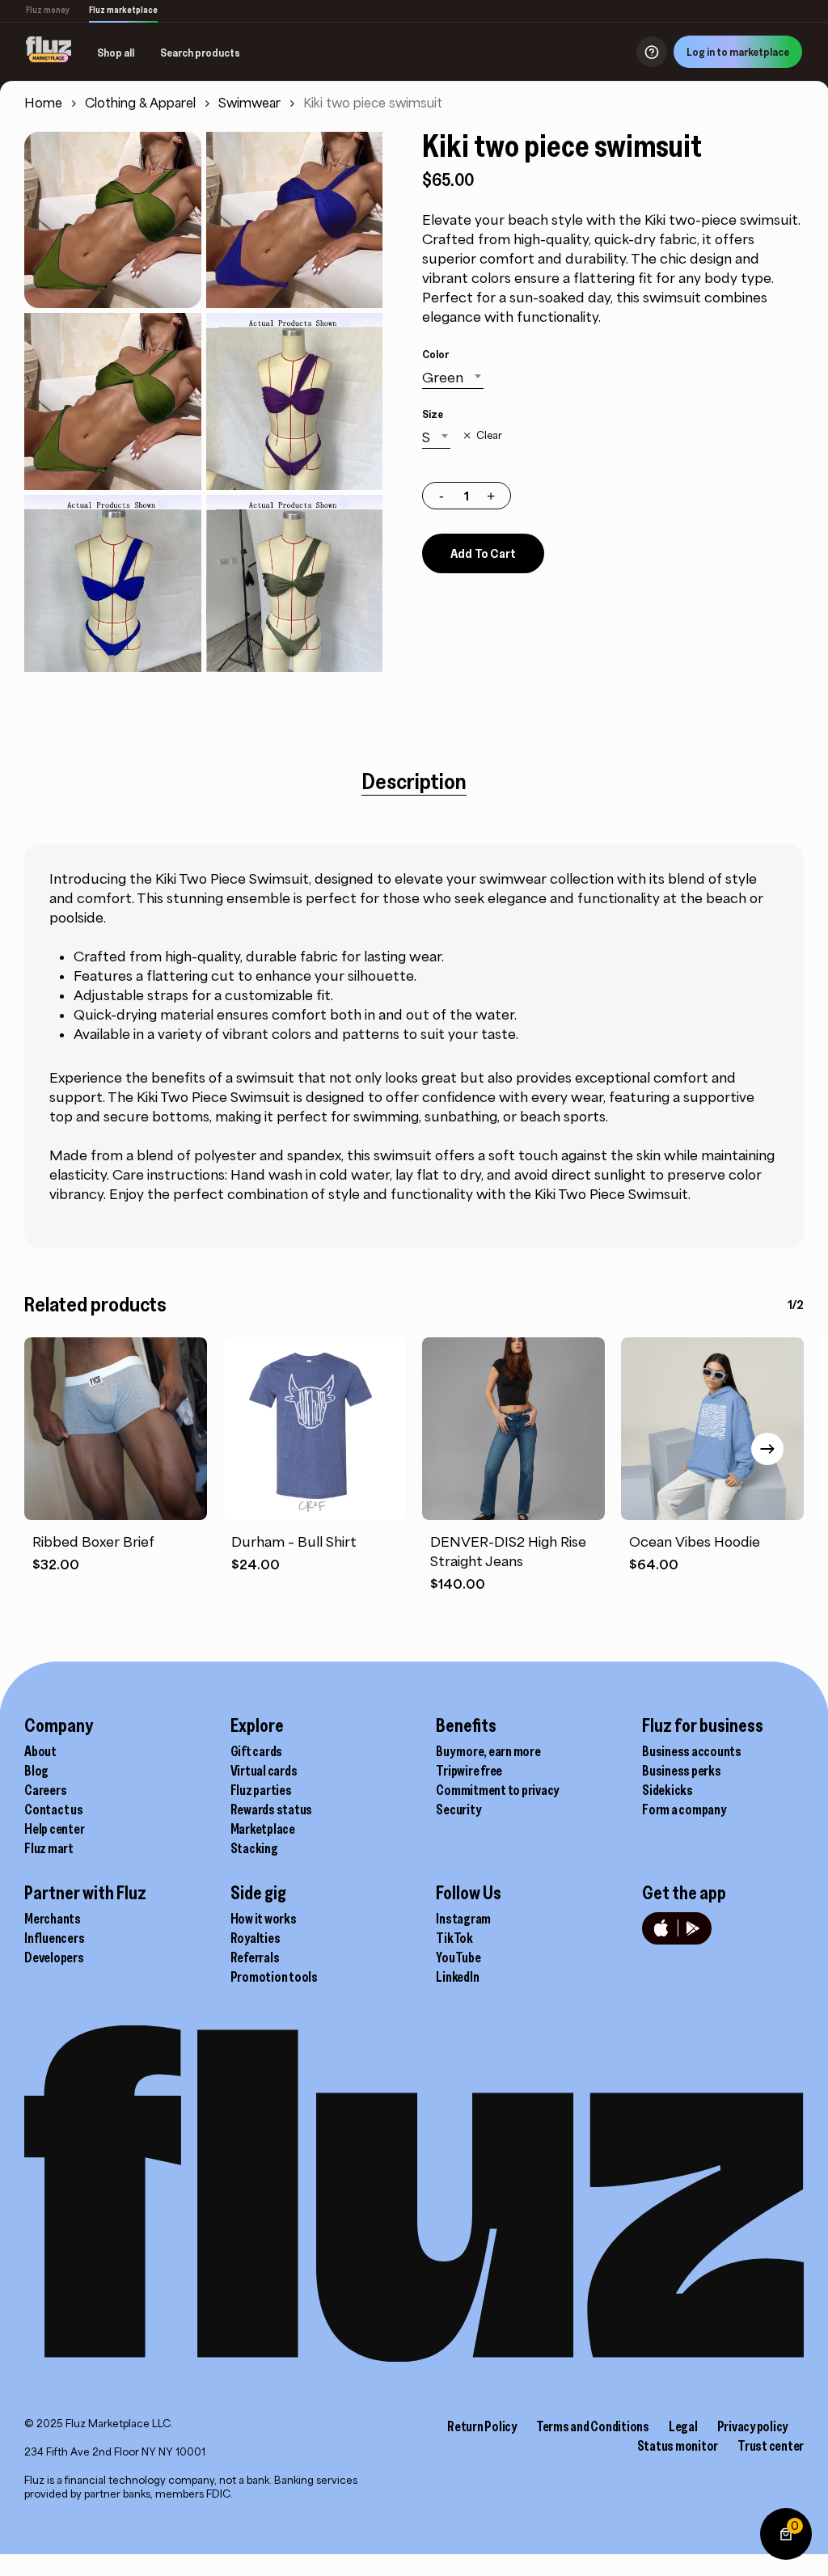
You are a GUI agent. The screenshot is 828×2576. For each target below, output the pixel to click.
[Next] (767, 1449)
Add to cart (483, 553)
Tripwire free (469, 1771)
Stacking (254, 1848)
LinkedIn (457, 1977)
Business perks (682, 1771)
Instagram (463, 1919)
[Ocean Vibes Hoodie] (712, 1429)
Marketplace (263, 1829)
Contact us (54, 1810)
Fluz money (48, 10)
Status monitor (678, 2446)
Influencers (54, 1938)
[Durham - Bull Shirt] (315, 1429)
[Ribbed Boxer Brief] (116, 1429)
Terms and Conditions (593, 2426)
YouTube (458, 1957)
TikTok (454, 1938)
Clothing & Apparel (140, 103)
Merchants (53, 1919)
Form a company (684, 1810)
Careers (45, 1790)
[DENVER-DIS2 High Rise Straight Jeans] (513, 1429)
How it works (264, 1919)
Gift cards (257, 1751)
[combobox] (453, 378)
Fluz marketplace (123, 10)
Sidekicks (667, 1790)
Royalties (256, 1938)
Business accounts (692, 1751)
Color (435, 354)
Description (414, 781)
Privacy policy (753, 2426)
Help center (54, 1829)
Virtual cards (264, 1771)
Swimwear (249, 103)
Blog (36, 1771)
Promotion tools (274, 1977)
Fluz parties (261, 1790)
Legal (683, 2426)
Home (43, 103)
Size (433, 414)
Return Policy (482, 2426)
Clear (489, 436)
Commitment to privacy (497, 1790)
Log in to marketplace (738, 52)
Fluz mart (49, 1848)
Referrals (255, 1957)
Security (458, 1810)
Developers (54, 1957)
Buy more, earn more (488, 1751)
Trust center (771, 2446)
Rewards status (272, 1810)
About (40, 1751)
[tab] (414, 781)
